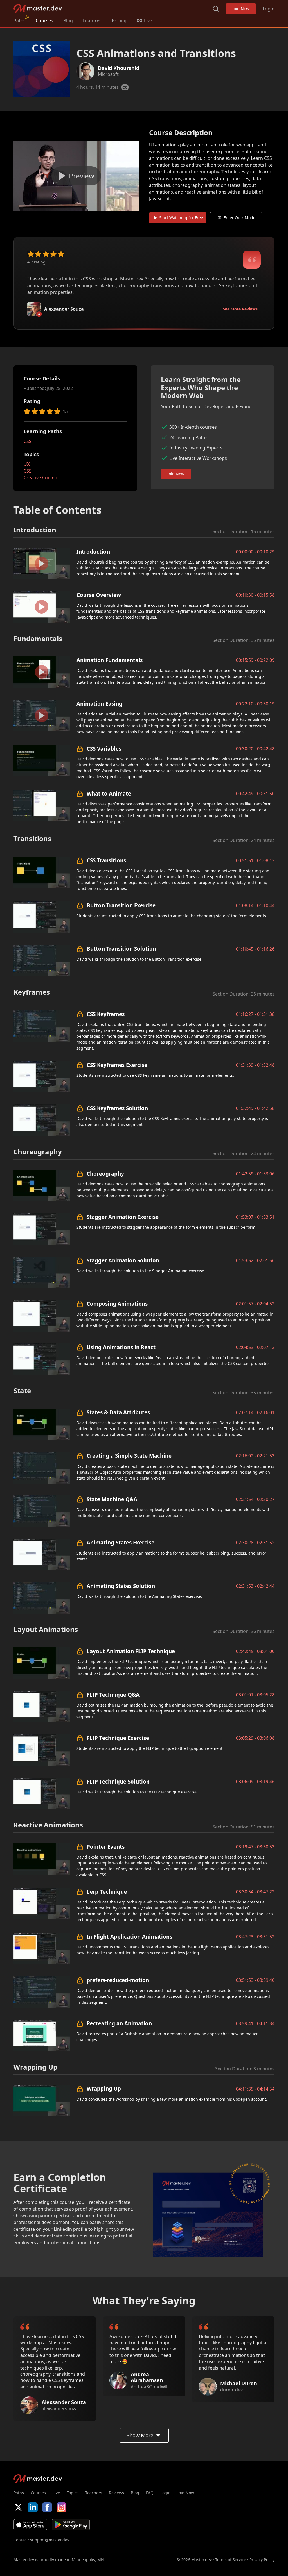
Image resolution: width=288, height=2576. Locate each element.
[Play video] (76, 176)
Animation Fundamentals (110, 660)
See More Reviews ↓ (242, 309)
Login (269, 9)
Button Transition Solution (121, 949)
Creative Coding (40, 478)
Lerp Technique (107, 1892)
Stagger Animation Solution (123, 1260)
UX (27, 464)
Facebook (47, 2507)
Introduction (93, 552)
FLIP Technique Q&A (113, 1695)
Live (56, 2493)
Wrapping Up (104, 2088)
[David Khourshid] (85, 71)
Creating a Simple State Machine (129, 1456)
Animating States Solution (121, 1586)
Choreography (105, 1174)
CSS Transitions (106, 860)
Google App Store (71, 2525)
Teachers (94, 2493)
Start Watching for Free (181, 218)
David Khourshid (119, 68)
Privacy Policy (262, 2560)
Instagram (61, 2507)
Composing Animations (117, 1304)
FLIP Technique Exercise (118, 1738)
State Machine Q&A (112, 1499)
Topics (73, 2493)
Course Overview (99, 595)
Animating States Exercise (121, 1542)
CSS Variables (104, 749)
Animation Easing (99, 704)
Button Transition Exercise (121, 905)
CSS (28, 441)
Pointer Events (106, 1847)
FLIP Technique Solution (118, 1781)
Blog (68, 21)
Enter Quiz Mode (239, 218)
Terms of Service (231, 2560)
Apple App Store (30, 2525)
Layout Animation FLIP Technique (131, 1651)
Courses (44, 21)
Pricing (119, 21)
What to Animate (109, 793)
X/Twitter (18, 2507)
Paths (20, 21)
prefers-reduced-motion (118, 1980)
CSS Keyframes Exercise (117, 1065)
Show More (140, 2435)
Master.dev (38, 9)
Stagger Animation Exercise (123, 1217)
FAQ (150, 2493)
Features (92, 21)
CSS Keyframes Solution (117, 1108)
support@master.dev (50, 2540)
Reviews (116, 2493)
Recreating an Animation (119, 2023)
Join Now (241, 9)
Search (216, 9)
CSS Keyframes (106, 1014)
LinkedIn (33, 2507)
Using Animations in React (121, 1347)
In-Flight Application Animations (129, 1936)
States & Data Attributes (118, 1412)
